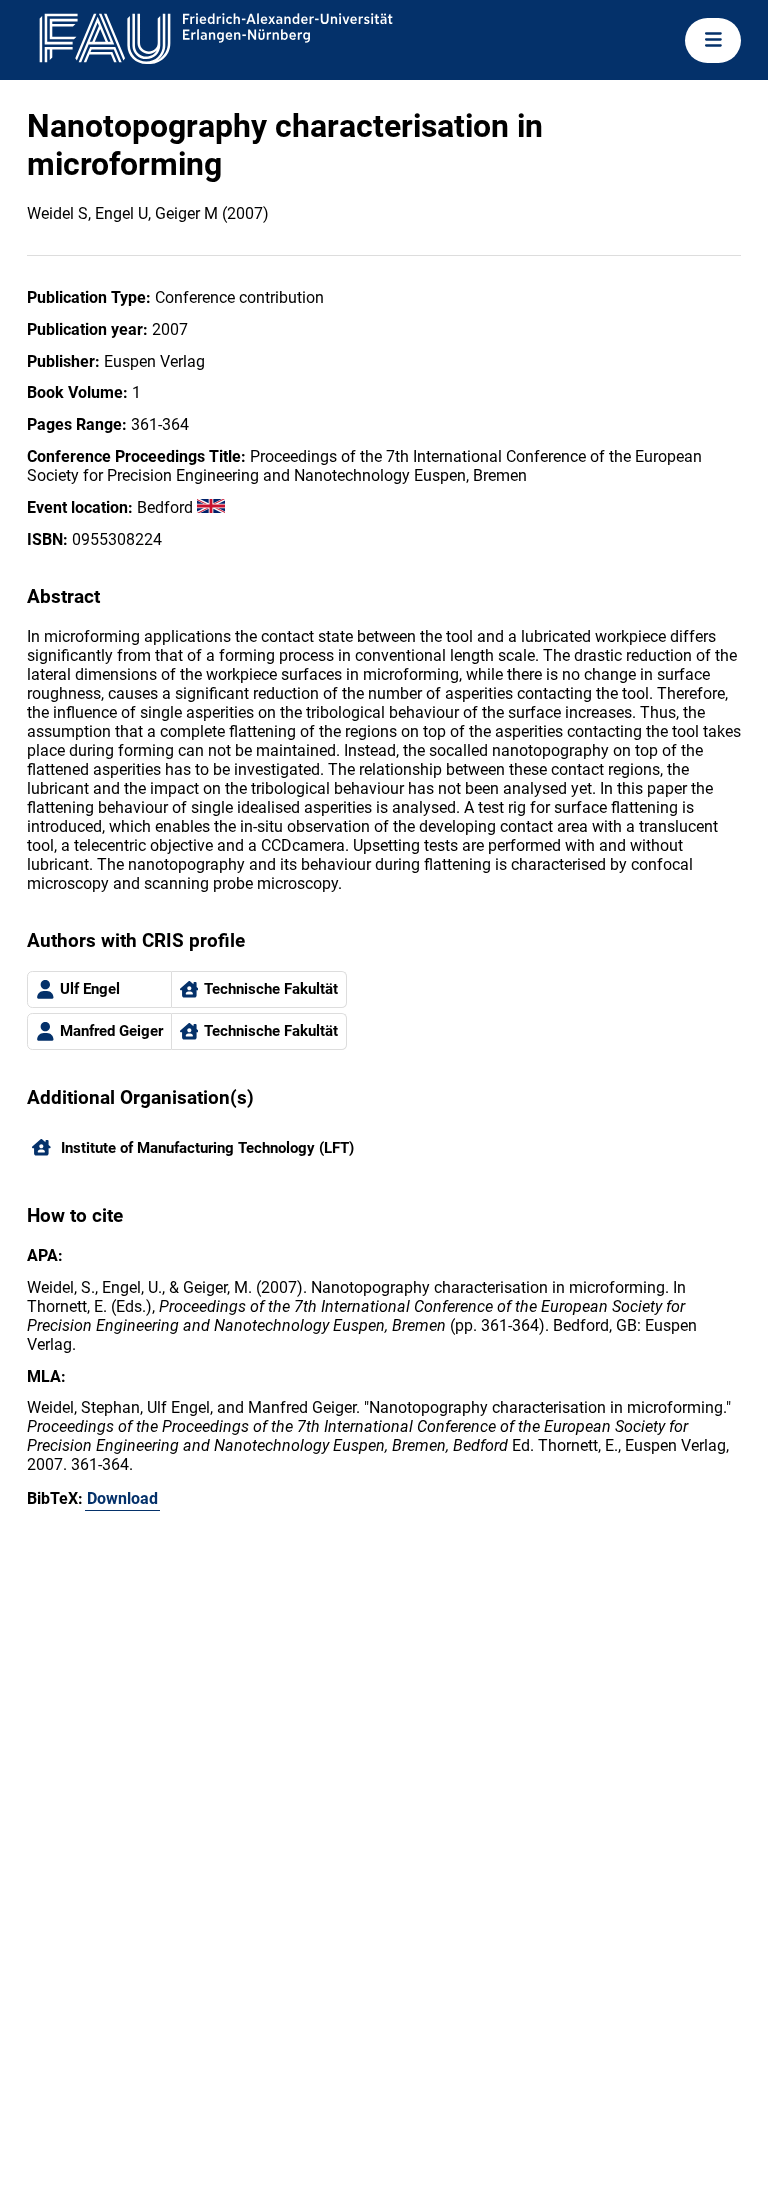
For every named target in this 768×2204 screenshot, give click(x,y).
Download (122, 1498)
